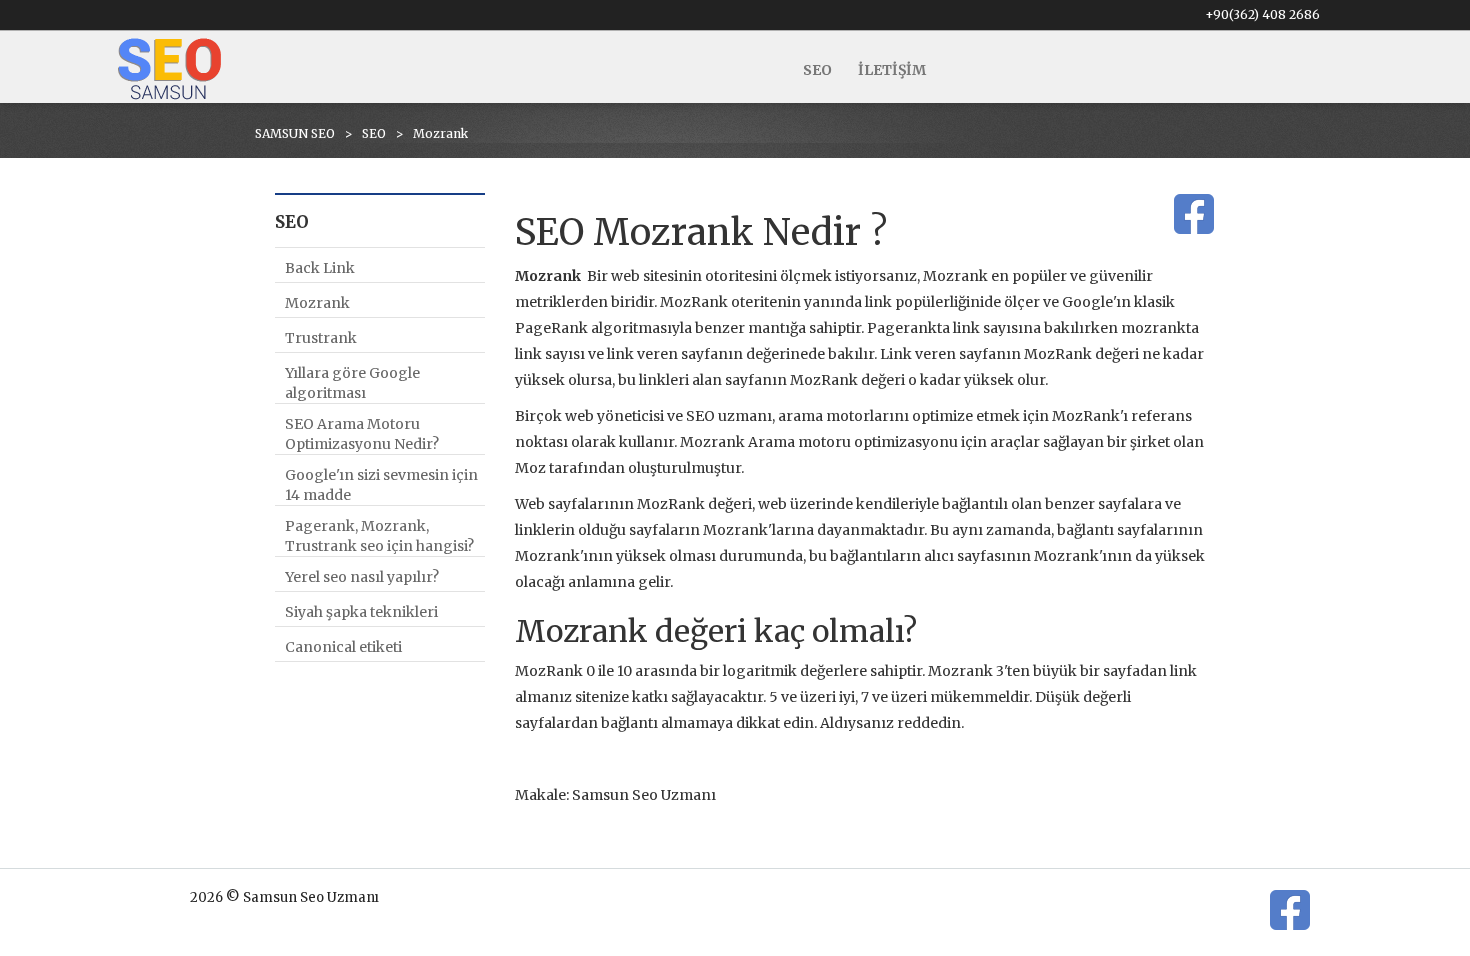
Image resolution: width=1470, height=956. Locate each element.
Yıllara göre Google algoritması (352, 383)
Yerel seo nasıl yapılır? (362, 577)
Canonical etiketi (343, 647)
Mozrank (317, 303)
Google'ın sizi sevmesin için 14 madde (381, 485)
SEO (817, 70)
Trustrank (321, 338)
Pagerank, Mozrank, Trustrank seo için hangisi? (379, 536)
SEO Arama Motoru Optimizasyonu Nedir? (362, 434)
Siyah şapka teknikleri (361, 612)
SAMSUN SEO (295, 133)
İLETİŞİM (892, 70)
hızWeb (1289, 939)
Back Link (320, 268)
